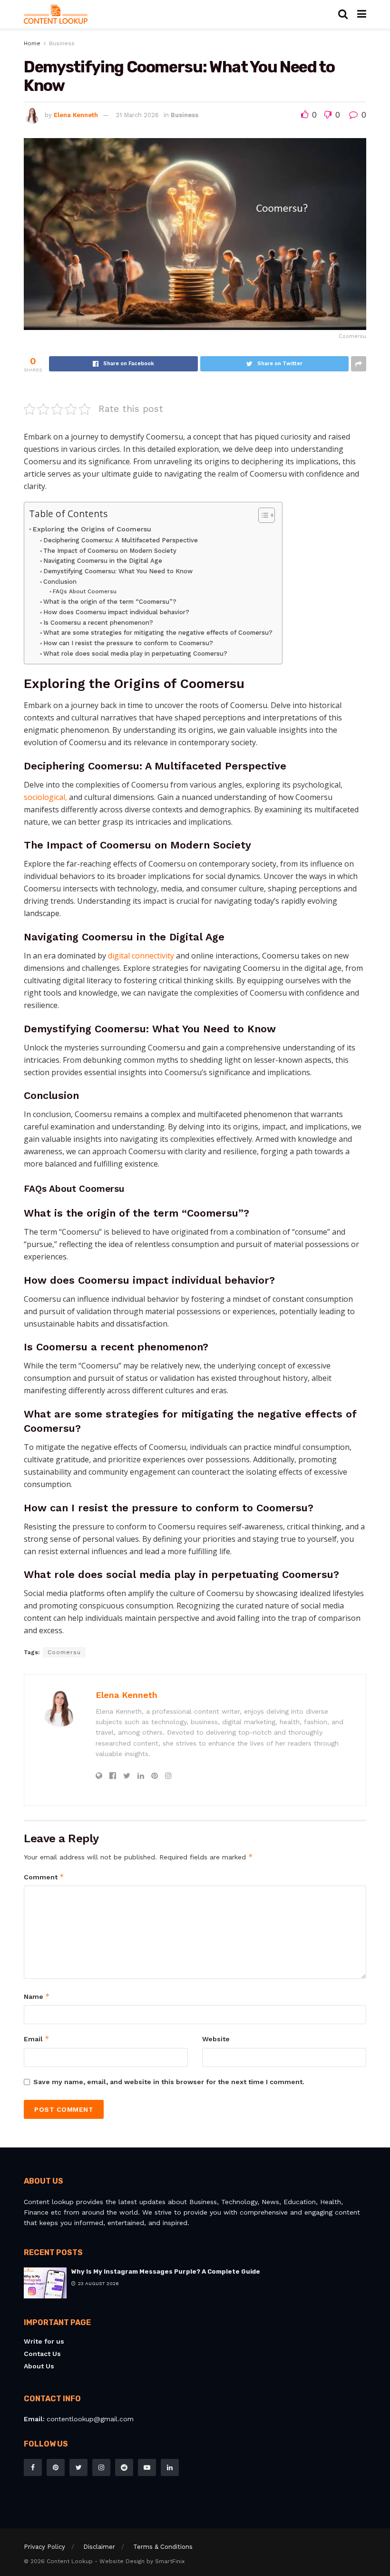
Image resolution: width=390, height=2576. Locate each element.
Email (37, 2039)
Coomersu (64, 1652)
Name (37, 1996)
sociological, (45, 797)
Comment (44, 1877)
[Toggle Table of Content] (262, 515)
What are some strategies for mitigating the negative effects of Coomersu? (158, 633)
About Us (39, 2366)
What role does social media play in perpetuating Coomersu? (135, 654)
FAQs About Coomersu (84, 591)
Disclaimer (99, 2547)
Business (62, 43)
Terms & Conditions (163, 2547)
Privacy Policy (44, 2547)
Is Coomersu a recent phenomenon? (98, 623)
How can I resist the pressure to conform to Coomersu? (128, 643)
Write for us (44, 2341)
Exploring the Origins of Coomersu (92, 529)
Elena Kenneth (76, 115)
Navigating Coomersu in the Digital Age (103, 561)
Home (32, 43)
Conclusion (60, 582)
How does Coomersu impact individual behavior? (116, 612)
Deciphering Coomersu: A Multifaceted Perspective (121, 540)
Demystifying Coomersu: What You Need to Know (118, 571)
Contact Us (42, 2354)
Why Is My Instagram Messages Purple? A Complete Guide (166, 2271)
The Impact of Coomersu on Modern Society (110, 551)
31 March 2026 (137, 115)
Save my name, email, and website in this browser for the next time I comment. (169, 2082)
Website (216, 2039)
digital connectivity (141, 956)
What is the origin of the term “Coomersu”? (110, 602)
